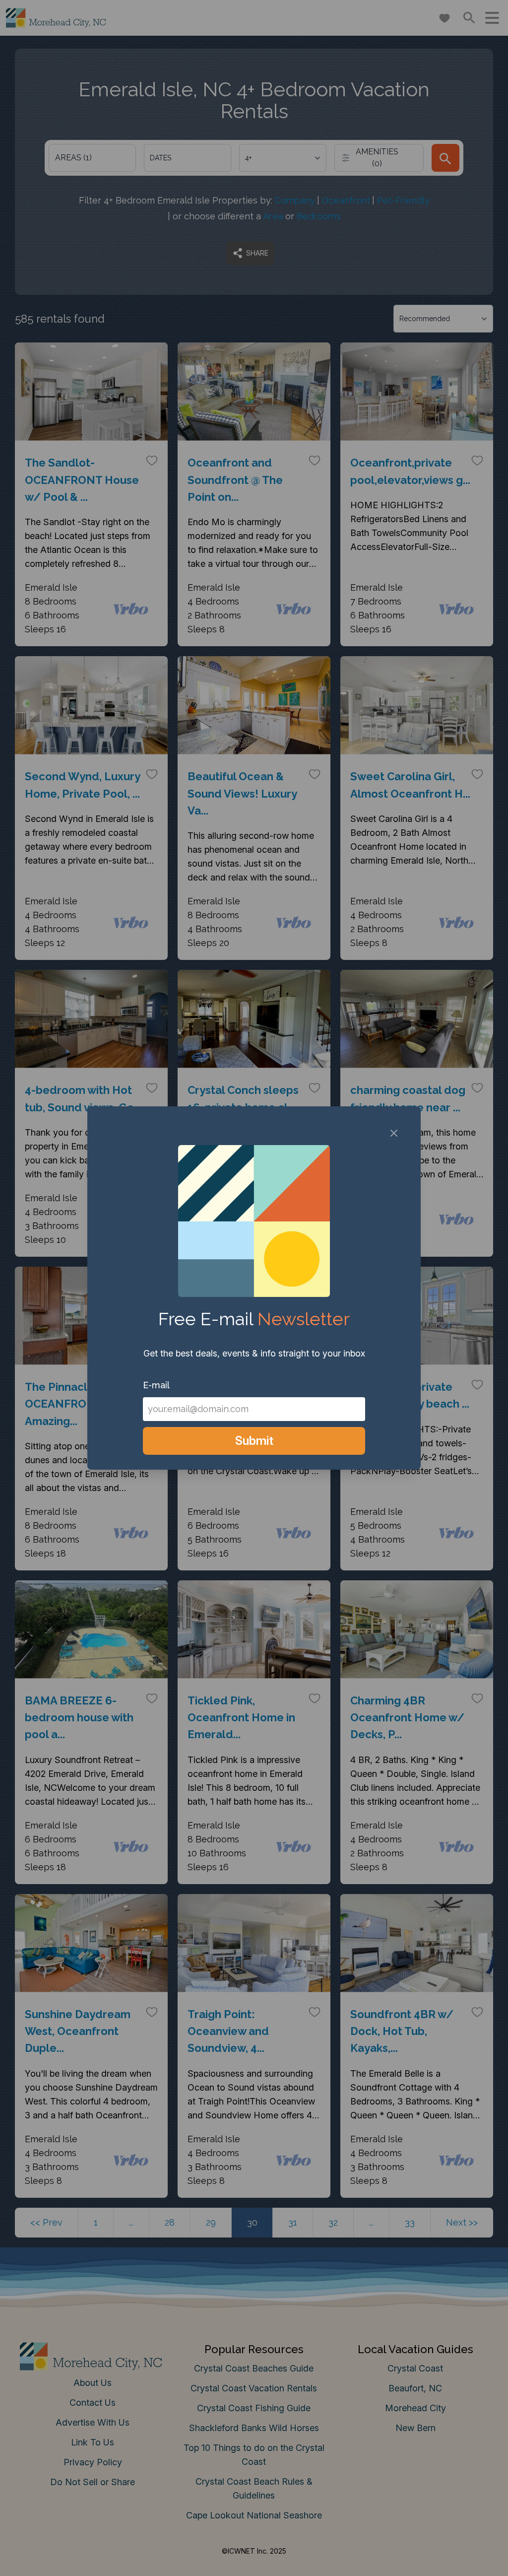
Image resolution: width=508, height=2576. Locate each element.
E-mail (156, 1385)
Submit (254, 1441)
